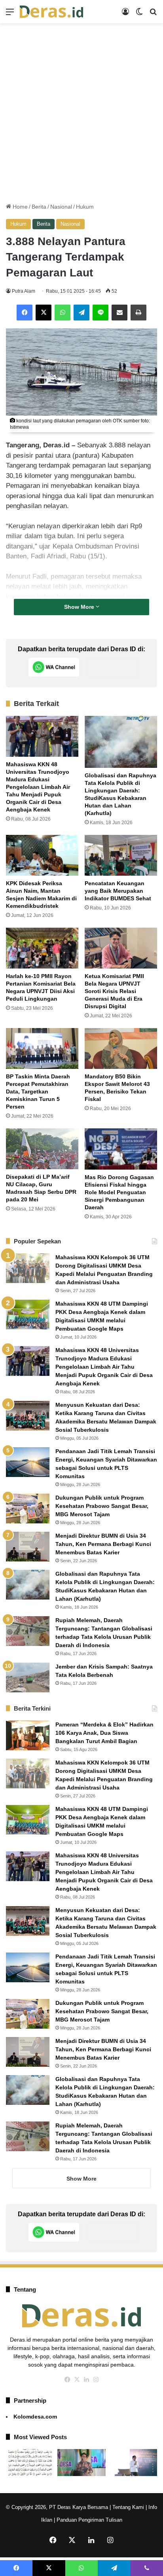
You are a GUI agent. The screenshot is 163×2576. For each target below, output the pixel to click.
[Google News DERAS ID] (113, 667)
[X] (44, 313)
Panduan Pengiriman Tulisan (89, 2520)
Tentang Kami (128, 2507)
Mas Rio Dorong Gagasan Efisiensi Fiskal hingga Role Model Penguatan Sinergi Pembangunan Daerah (119, 1192)
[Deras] (51, 12)
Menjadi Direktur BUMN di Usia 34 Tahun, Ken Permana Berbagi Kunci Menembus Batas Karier (103, 1544)
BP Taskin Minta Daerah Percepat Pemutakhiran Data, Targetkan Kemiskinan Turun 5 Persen (38, 1091)
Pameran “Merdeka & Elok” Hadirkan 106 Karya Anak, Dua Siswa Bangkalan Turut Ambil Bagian (104, 1733)
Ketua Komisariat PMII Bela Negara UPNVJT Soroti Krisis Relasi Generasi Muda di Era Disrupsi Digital (114, 991)
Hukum (85, 207)
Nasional (61, 207)
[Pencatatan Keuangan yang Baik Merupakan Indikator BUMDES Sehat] (121, 855)
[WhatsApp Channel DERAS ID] (54, 667)
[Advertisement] (81, 113)
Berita (39, 207)
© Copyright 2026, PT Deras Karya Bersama (57, 2507)
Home (19, 207)
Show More (80, 607)
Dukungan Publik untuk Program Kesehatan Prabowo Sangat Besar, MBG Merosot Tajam (102, 1506)
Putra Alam (24, 291)
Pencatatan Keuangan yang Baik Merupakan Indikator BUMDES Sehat (118, 891)
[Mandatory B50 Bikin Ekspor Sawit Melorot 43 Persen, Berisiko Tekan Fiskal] (121, 1048)
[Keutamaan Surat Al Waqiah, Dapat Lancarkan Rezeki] (30, 2463)
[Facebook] (25, 313)
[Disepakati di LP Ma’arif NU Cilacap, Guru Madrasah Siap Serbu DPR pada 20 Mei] (42, 1149)
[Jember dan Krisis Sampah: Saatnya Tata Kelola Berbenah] (28, 1677)
